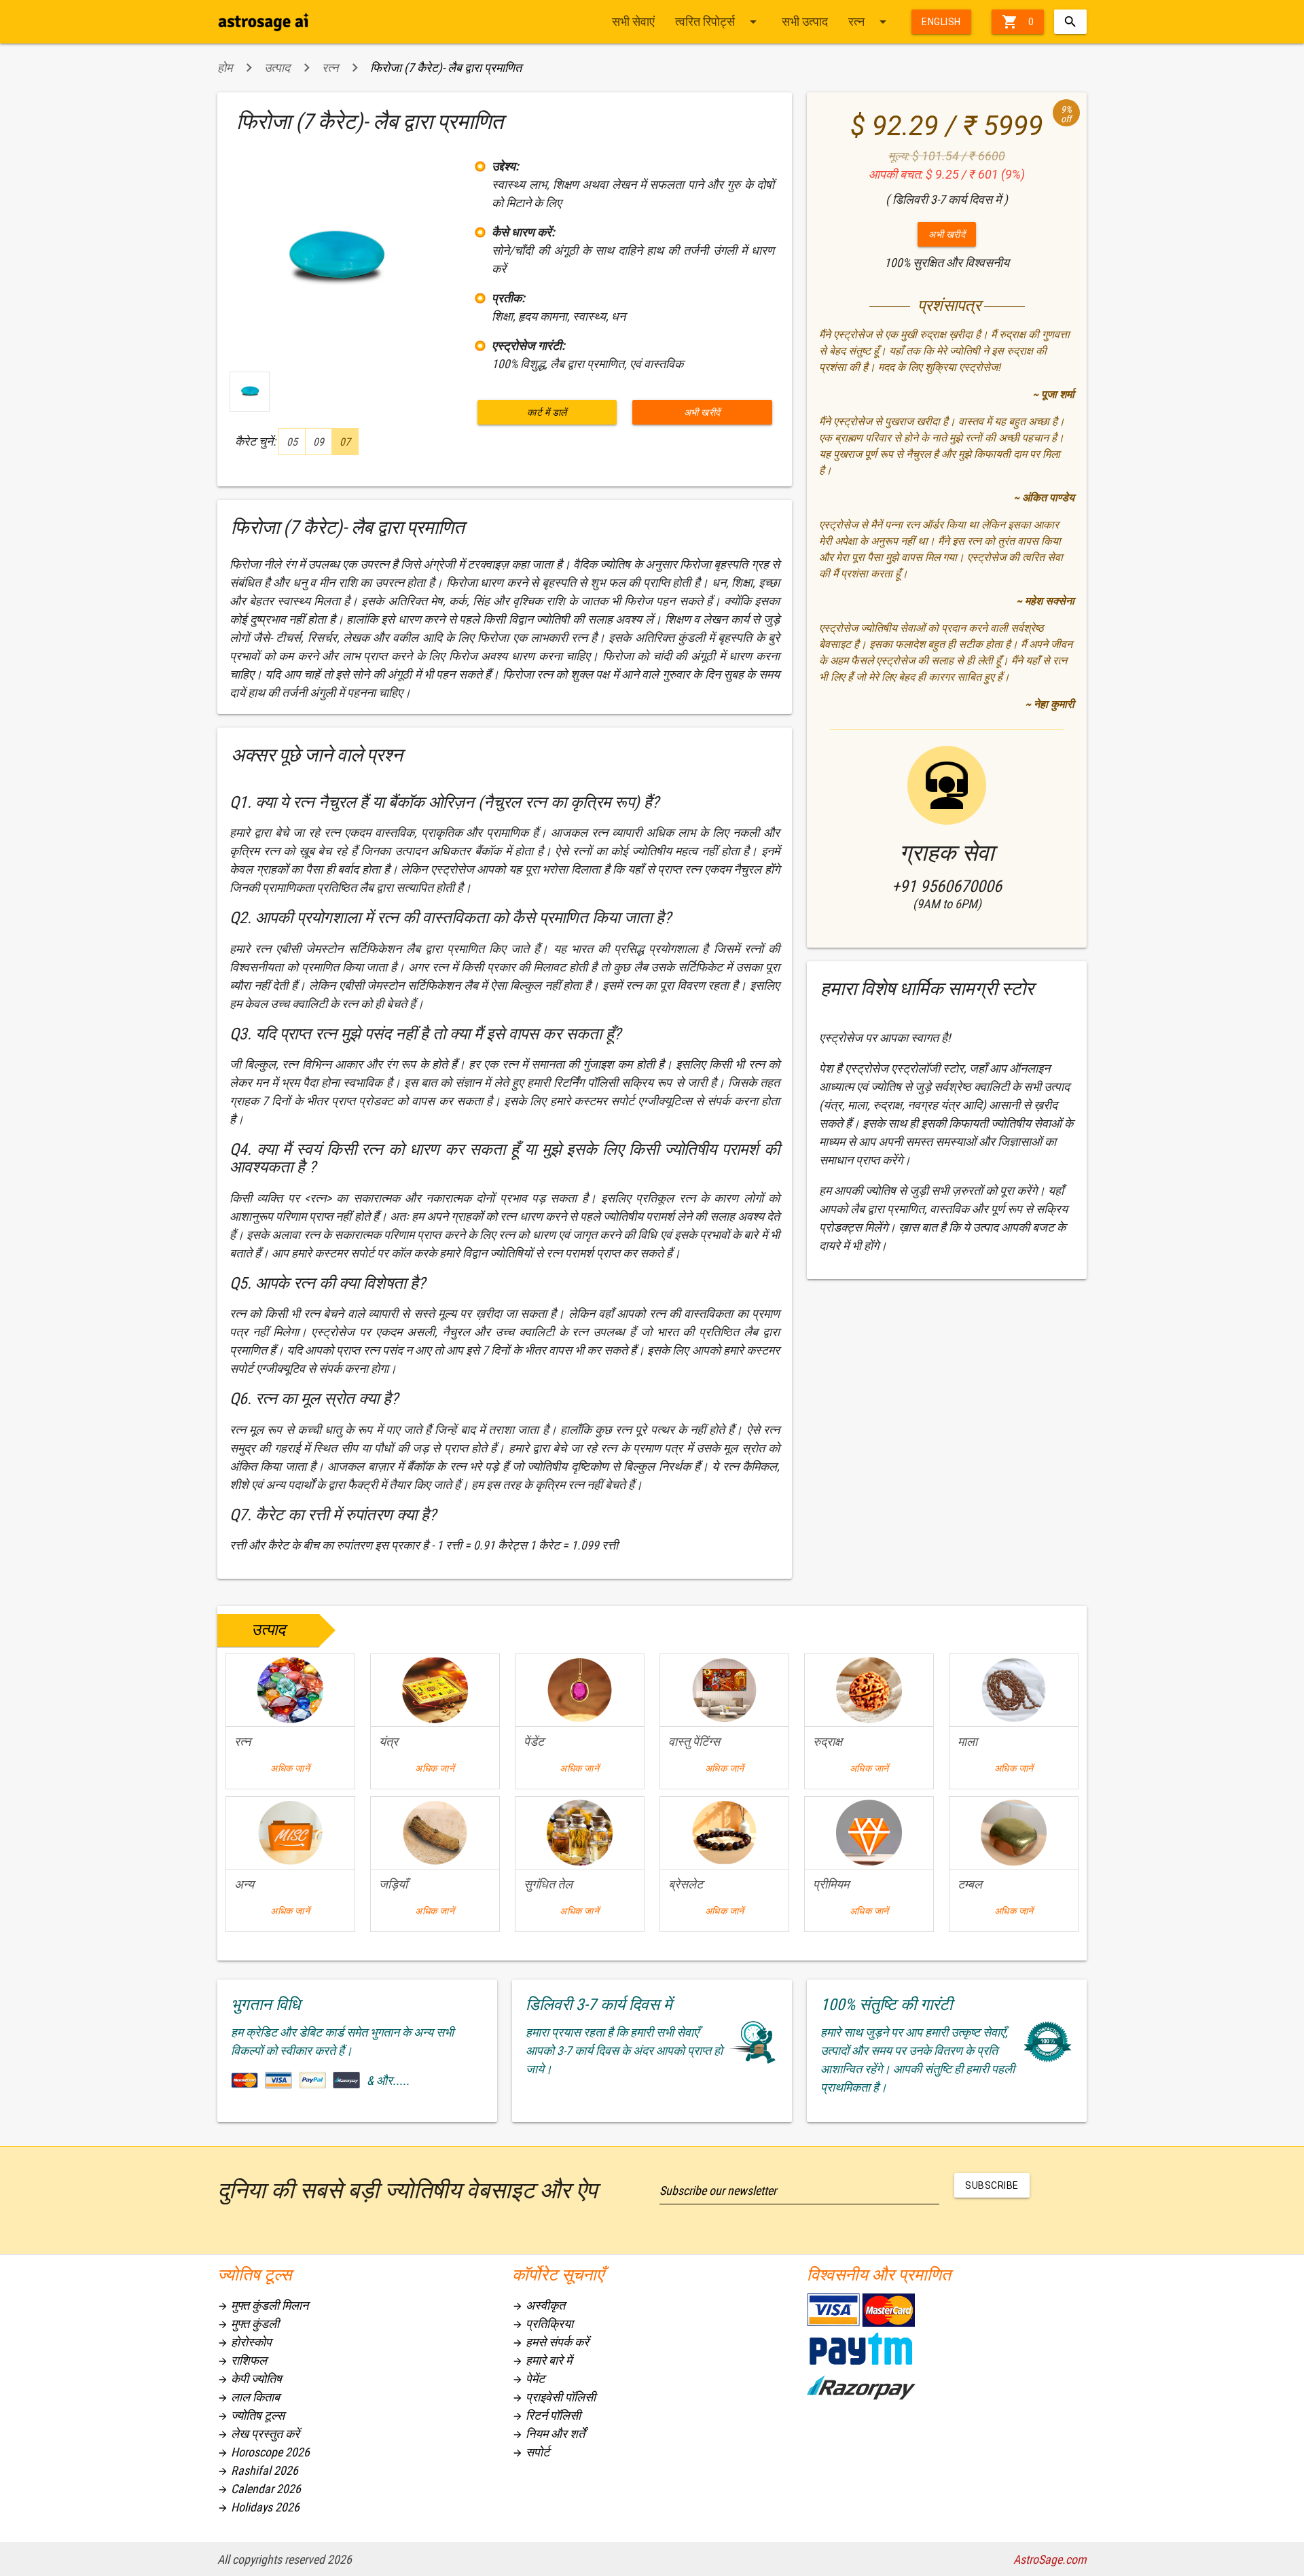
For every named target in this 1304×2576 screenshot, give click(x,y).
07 (345, 442)
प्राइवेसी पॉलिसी (554, 2397)
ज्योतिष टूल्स (251, 2415)
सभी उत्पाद (805, 21)
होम (225, 68)
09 (319, 442)
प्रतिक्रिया (543, 2324)
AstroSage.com (1050, 2559)
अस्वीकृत (539, 2305)
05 (292, 442)
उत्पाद (277, 68)
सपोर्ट (531, 2452)
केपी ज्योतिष (250, 2379)
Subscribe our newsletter (718, 2190)
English (941, 22)
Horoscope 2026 (264, 2452)
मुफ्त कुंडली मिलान (263, 2305)
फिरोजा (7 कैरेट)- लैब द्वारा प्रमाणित (446, 68)
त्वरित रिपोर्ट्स (718, 22)
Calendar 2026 (259, 2489)
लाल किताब (249, 2397)
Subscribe (992, 2185)
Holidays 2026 (258, 2507)
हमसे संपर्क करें (550, 2342)
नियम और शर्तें (548, 2434)
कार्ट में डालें (547, 412)
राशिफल (242, 2360)
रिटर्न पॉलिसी (546, 2415)
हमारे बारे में (542, 2360)
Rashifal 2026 (258, 2470)
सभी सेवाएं (633, 21)
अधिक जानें (290, 1768)
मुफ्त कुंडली (248, 2324)
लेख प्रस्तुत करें (258, 2434)
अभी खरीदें (702, 412)
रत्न (870, 22)
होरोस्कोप (244, 2342)
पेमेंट (528, 2379)
